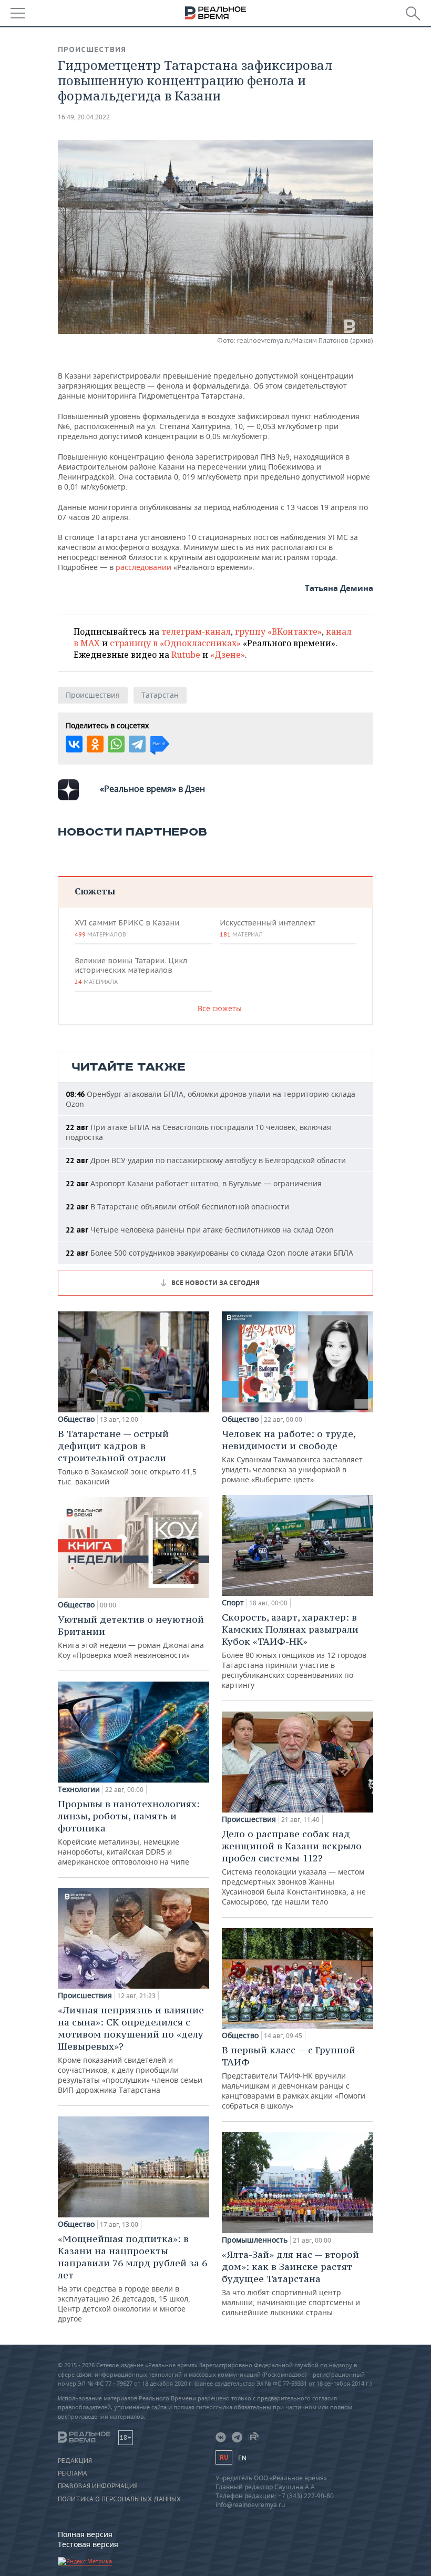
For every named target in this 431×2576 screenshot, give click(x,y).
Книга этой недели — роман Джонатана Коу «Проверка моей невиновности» (131, 1637)
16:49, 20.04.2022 (84, 117)
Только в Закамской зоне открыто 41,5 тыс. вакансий (127, 1457)
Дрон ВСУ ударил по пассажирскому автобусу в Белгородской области (206, 1160)
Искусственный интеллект (268, 928)
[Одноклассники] (95, 744)
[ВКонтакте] (74, 744)
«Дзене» (228, 655)
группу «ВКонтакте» (278, 632)
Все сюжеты (220, 1008)
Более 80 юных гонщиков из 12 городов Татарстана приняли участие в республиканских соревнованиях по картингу (294, 1651)
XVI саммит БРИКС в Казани (127, 928)
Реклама (73, 2473)
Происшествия (92, 49)
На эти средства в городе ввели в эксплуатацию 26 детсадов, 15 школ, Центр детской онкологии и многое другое (132, 2278)
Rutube (186, 655)
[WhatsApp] (116, 744)
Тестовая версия (88, 2544)
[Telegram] (137, 744)
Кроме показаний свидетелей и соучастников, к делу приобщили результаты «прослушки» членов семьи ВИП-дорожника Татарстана (131, 2049)
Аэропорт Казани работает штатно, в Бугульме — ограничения (194, 1183)
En (242, 2458)
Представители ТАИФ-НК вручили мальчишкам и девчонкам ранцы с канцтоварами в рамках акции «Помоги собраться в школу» (294, 2077)
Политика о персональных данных (119, 2499)
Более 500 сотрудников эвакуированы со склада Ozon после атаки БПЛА (209, 1253)
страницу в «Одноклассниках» (175, 643)
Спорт (233, 1603)
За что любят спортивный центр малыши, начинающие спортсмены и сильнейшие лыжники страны (291, 2283)
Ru (224, 2457)
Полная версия (85, 2534)
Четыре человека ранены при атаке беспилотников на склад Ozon (200, 1230)
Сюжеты (95, 891)
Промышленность (255, 2240)
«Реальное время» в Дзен (152, 789)
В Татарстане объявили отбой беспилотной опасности (177, 1206)
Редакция (75, 2461)
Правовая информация (98, 2486)
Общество (76, 1419)
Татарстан (160, 695)
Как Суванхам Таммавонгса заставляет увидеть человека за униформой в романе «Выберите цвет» (292, 1456)
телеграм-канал (196, 632)
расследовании (143, 567)
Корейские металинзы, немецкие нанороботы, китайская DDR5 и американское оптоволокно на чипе (129, 1832)
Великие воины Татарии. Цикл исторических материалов (131, 971)
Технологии (79, 1789)
